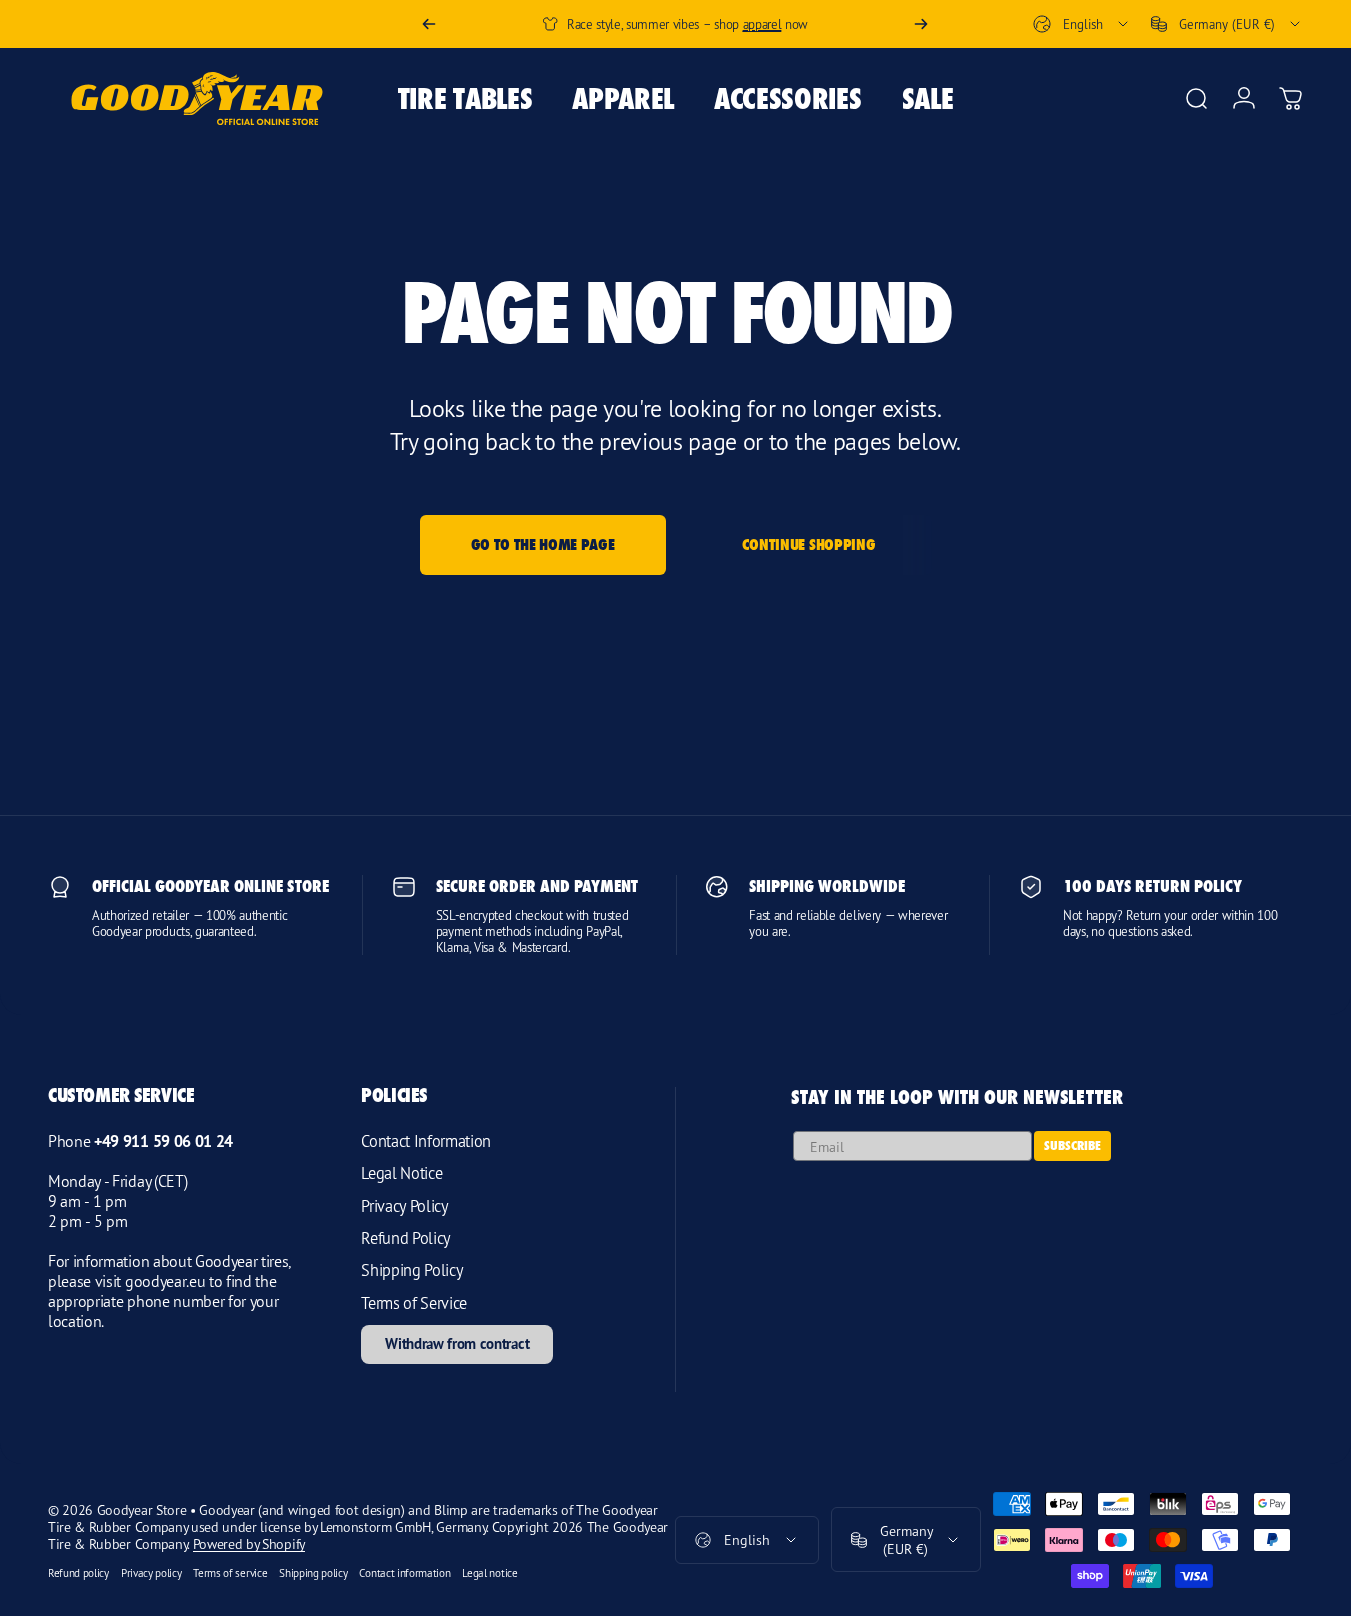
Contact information (404, 1573)
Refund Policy (406, 1238)
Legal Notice (401, 1173)
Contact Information (426, 1141)
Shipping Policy (412, 1270)
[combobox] (1082, 24)
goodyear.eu (165, 1281)
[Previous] (429, 24)
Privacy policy (151, 1573)
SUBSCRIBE (1072, 1145)
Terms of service (230, 1573)
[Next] (921, 24)
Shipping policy (313, 1573)
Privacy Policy (405, 1206)
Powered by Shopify (249, 1543)
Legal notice (489, 1573)
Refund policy (78, 1573)
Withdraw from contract (457, 1343)
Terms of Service (414, 1303)
